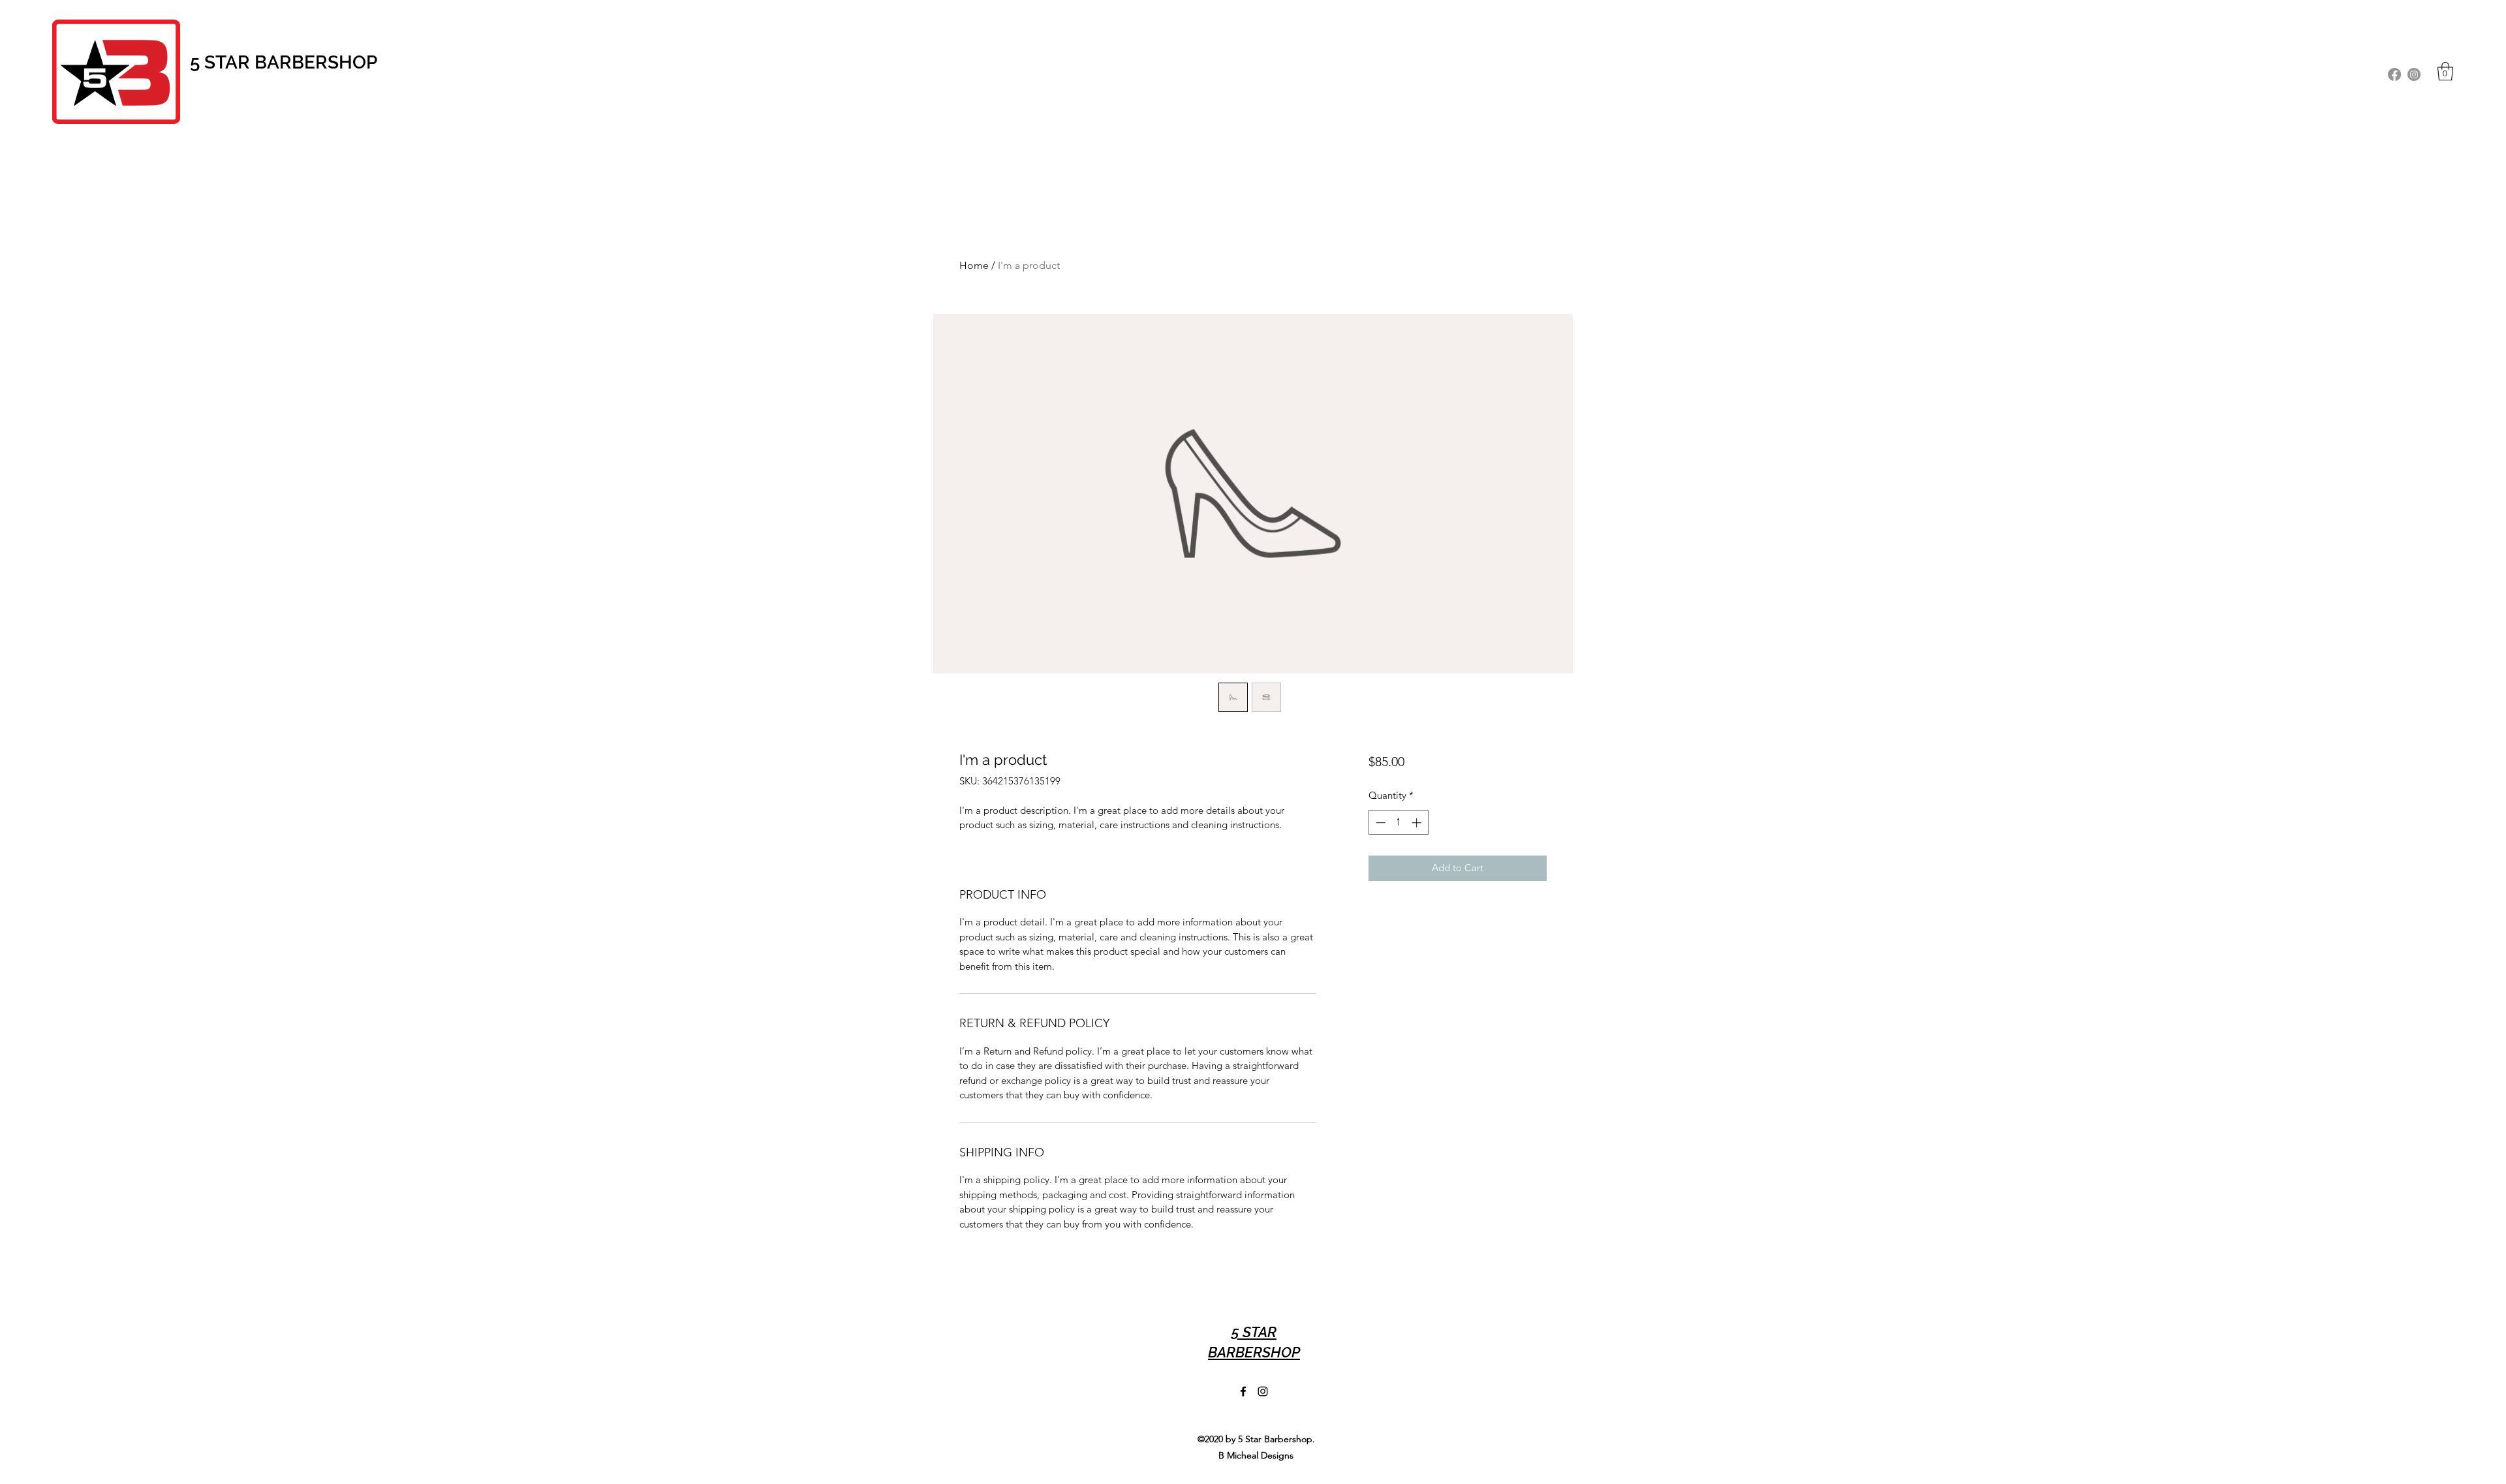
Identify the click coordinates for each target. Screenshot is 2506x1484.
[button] (2445, 71)
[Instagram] (2414, 74)
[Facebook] (2394, 74)
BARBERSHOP (316, 62)
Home (974, 265)
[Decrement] (1379, 823)
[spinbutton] (1398, 823)
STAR (229, 62)
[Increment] (1418, 823)
